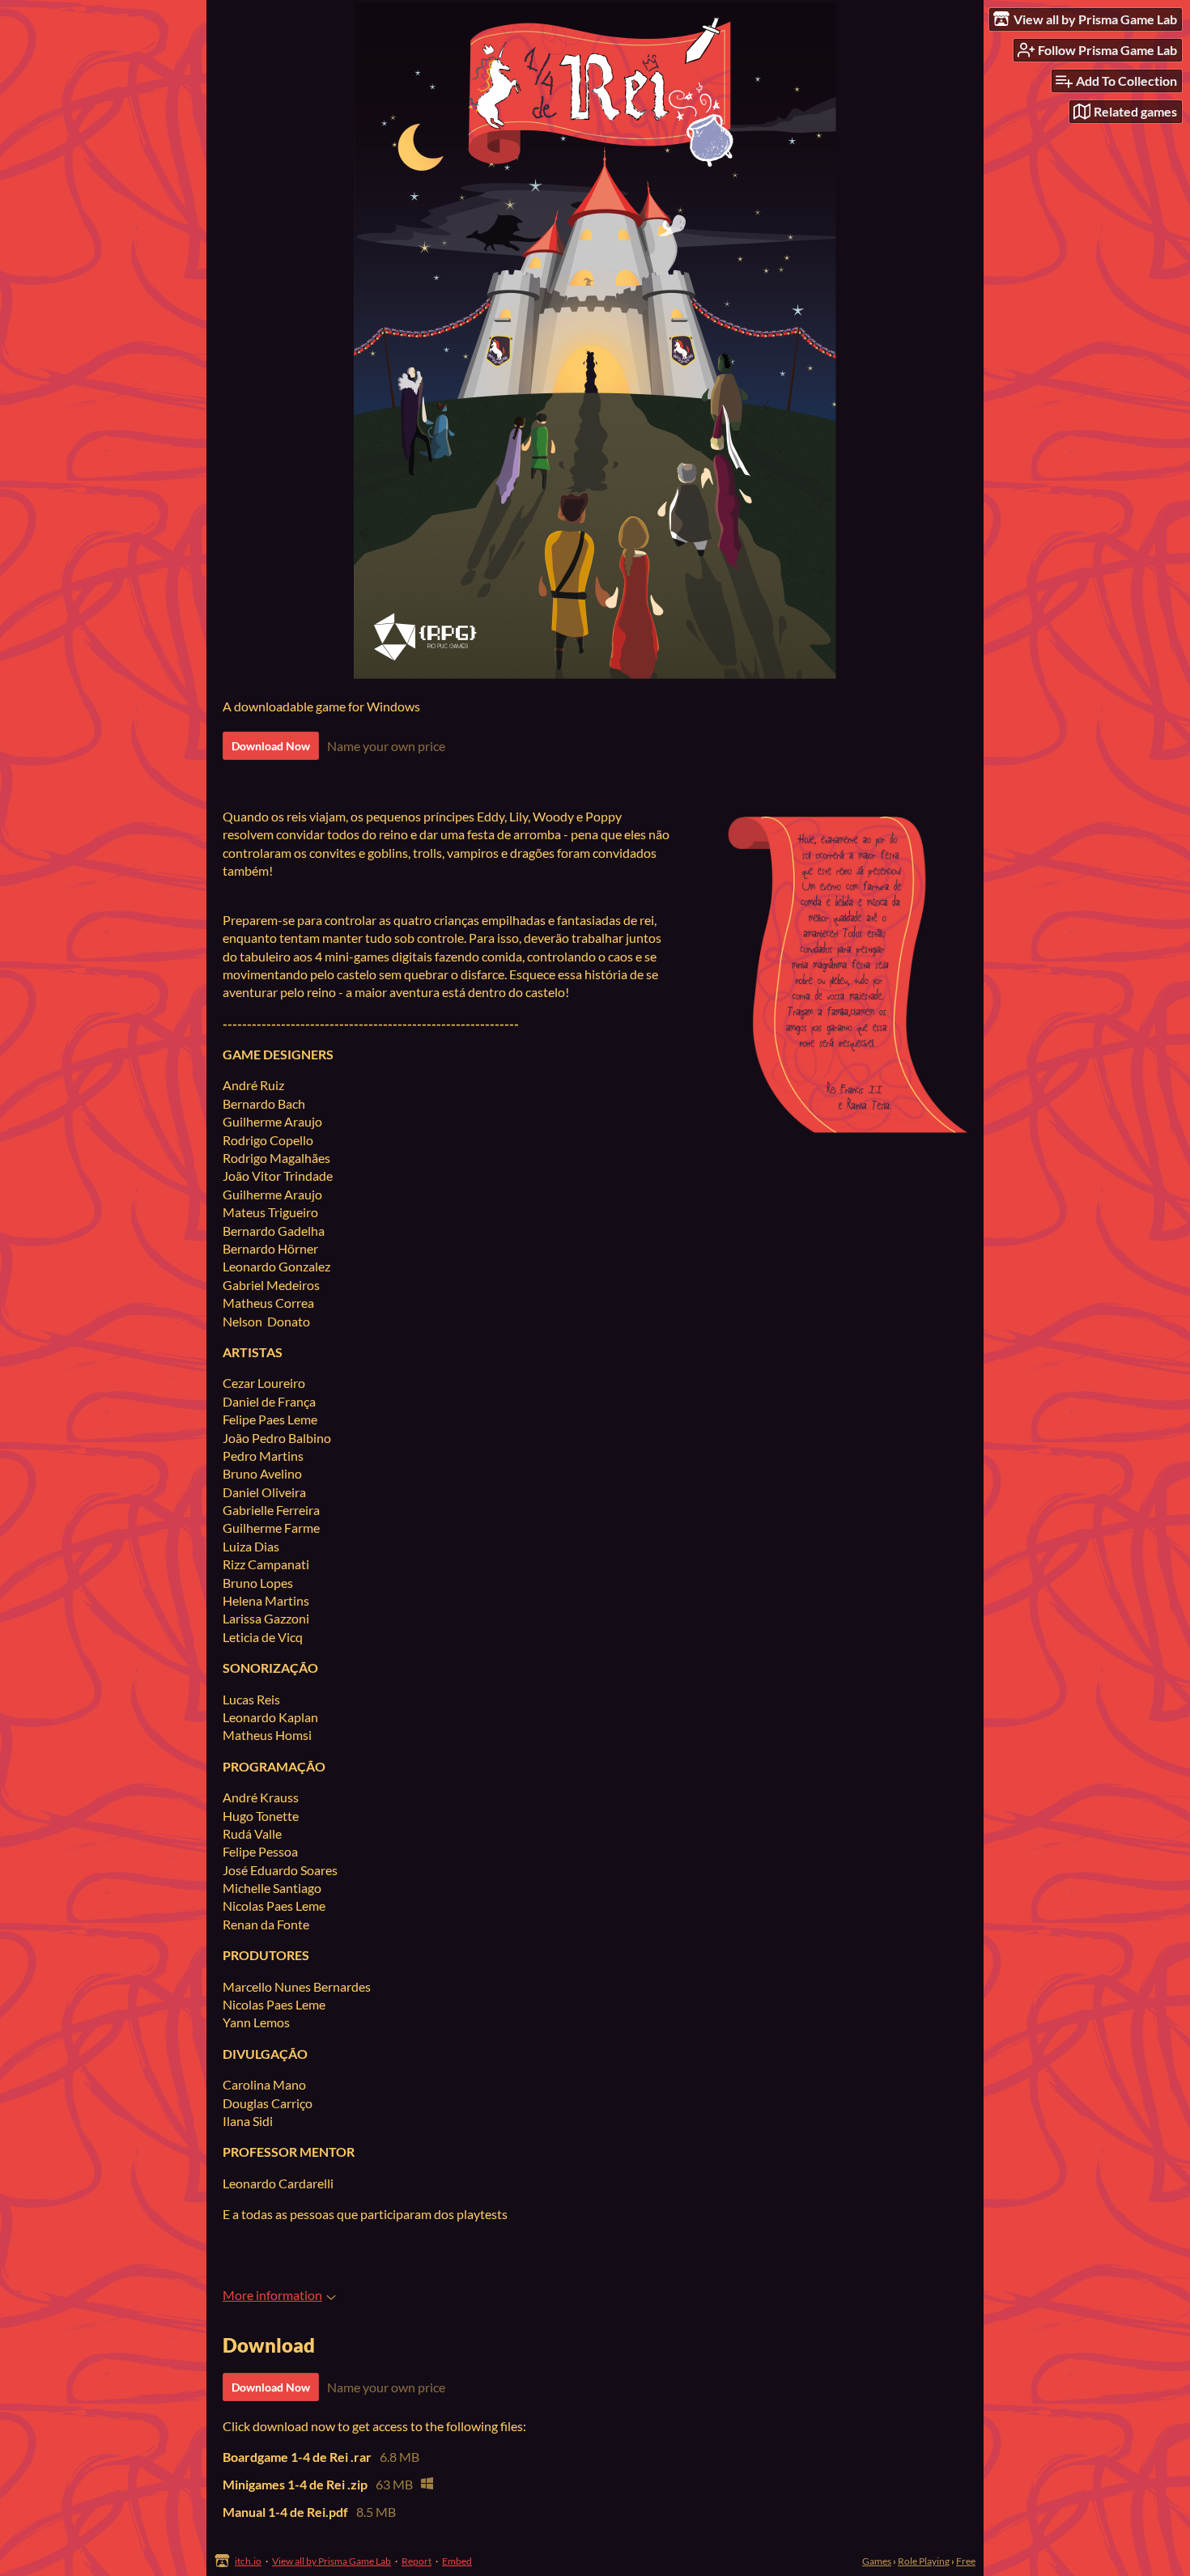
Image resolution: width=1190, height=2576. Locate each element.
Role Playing (924, 2561)
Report (416, 2561)
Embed (457, 2561)
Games (877, 2561)
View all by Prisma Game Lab (331, 2561)
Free (966, 2561)
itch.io (248, 2561)
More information (272, 2295)
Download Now (271, 746)
